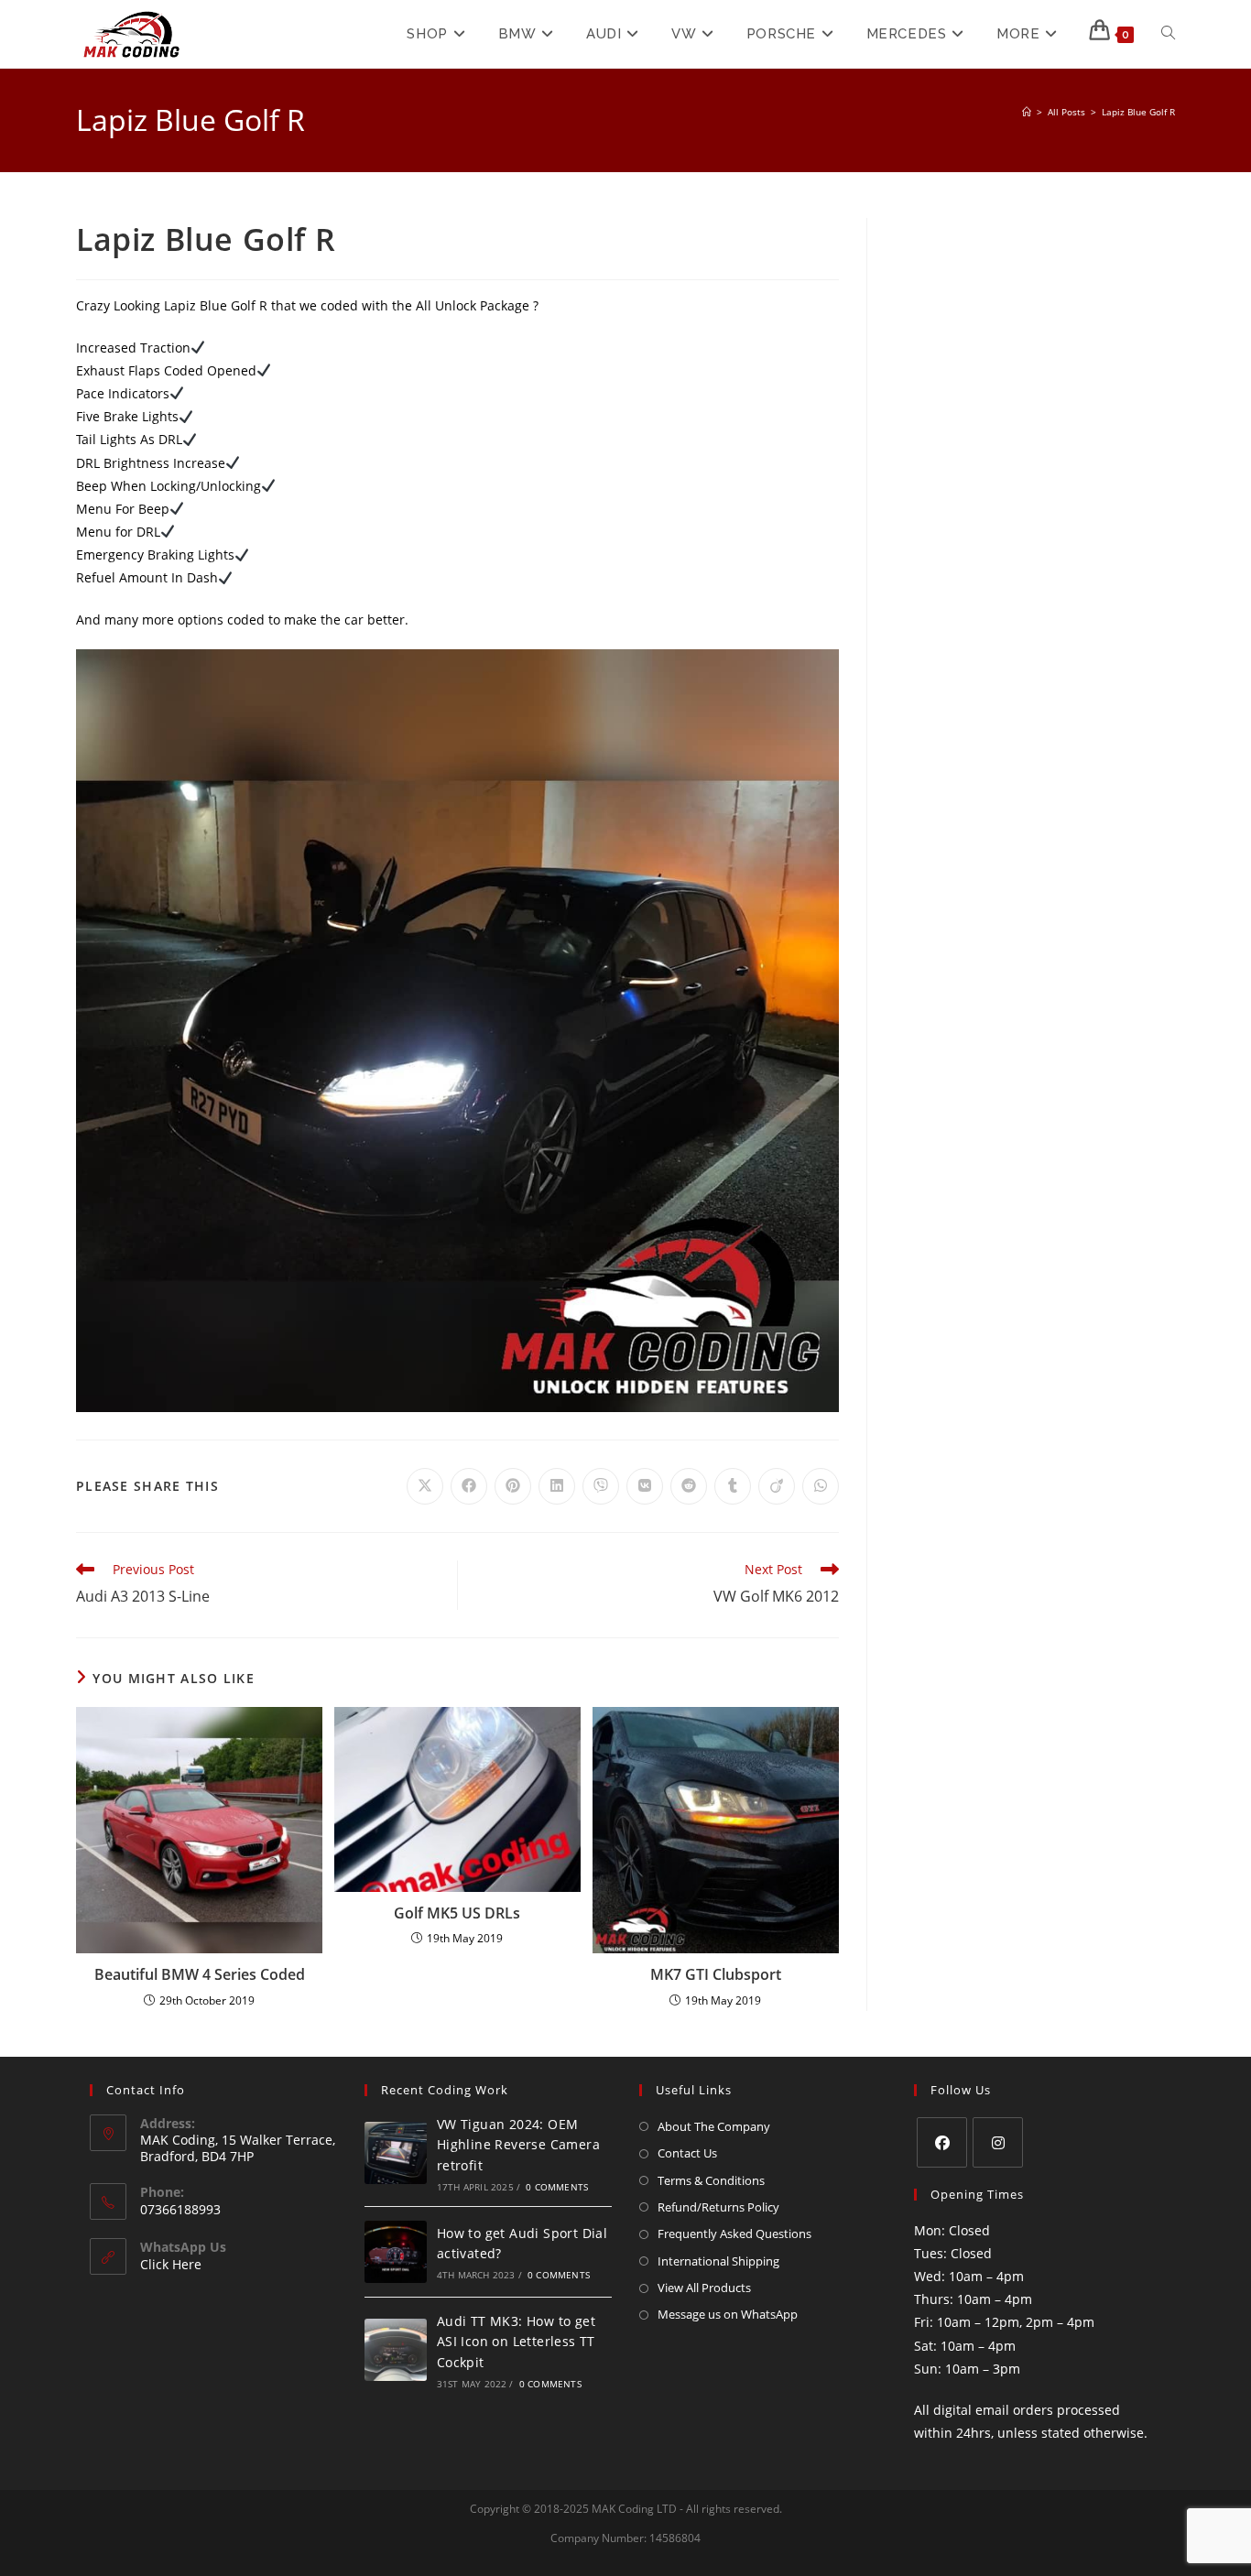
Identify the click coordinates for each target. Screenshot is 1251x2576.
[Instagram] (998, 2142)
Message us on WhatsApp (728, 2314)
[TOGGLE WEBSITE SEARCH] (1168, 34)
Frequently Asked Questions (734, 2234)
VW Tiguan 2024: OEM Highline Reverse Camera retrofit (518, 2145)
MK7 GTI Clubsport (716, 1974)
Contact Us (687, 2153)
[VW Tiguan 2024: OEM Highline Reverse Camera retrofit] (396, 2153)
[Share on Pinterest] (513, 1486)
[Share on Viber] (601, 1486)
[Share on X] (425, 1486)
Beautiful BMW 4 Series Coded (200, 1974)
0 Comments (557, 2187)
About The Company (714, 2126)
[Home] (1027, 112)
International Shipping (718, 2261)
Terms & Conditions (711, 2180)
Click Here (171, 2264)
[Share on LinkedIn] (557, 1486)
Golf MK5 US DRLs (457, 1913)
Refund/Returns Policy (718, 2207)
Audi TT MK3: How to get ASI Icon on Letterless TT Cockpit (516, 2342)
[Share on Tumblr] (733, 1486)
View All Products (704, 2288)
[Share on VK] (645, 1486)
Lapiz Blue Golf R (1138, 112)
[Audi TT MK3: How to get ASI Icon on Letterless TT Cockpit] (396, 2350)
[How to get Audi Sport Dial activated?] (396, 2252)
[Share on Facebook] (469, 1486)
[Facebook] (942, 2142)
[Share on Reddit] (689, 1486)
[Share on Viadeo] (777, 1486)
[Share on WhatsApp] (821, 1486)
